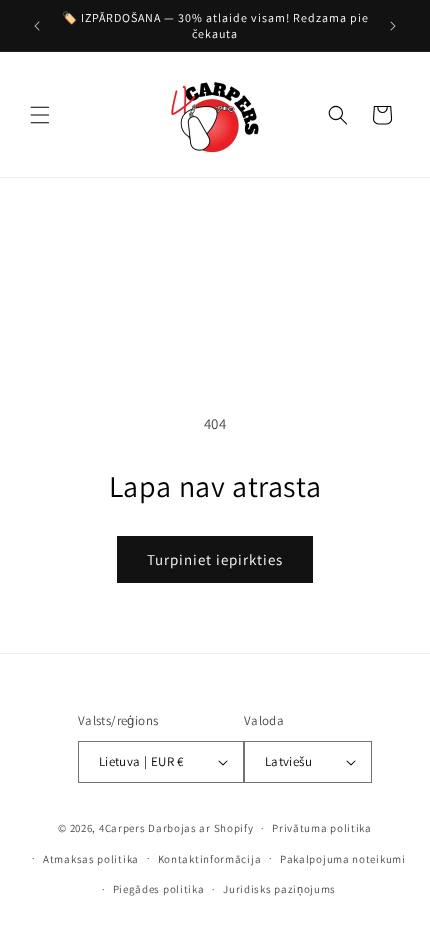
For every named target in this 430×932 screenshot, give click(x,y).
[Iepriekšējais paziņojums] (37, 26)
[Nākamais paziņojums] (393, 26)
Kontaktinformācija (210, 859)
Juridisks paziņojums (279, 889)
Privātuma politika (322, 828)
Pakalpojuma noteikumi (343, 859)
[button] (40, 115)
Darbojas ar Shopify (200, 828)
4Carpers (122, 828)
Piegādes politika (159, 889)
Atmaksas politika (91, 859)
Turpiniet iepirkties (215, 559)
